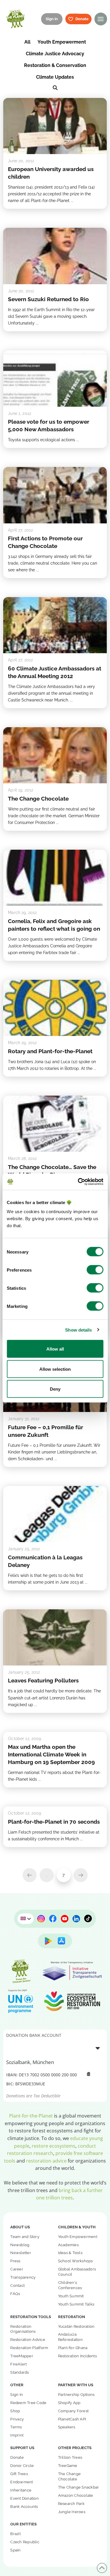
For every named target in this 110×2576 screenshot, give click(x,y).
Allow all (55, 1349)
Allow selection (55, 1369)
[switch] (95, 1270)
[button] (101, 19)
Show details (78, 1330)
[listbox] (55, 2048)
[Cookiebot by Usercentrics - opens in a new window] (78, 1182)
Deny (55, 1389)
